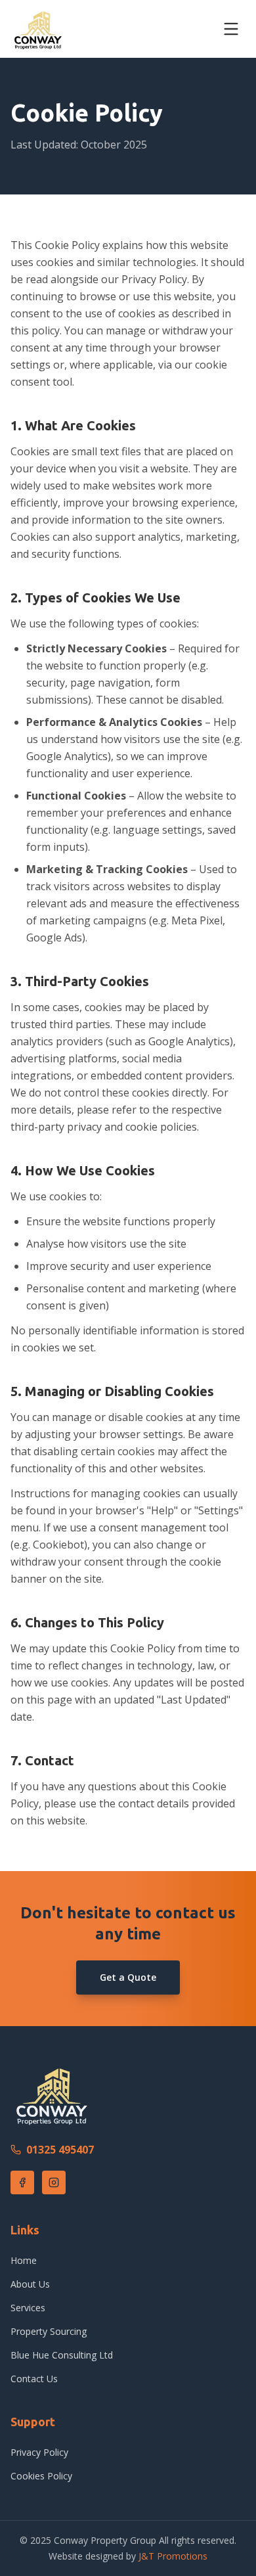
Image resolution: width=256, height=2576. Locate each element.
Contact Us (34, 2379)
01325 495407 (60, 2150)
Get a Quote (128, 1977)
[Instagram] (54, 2182)
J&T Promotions (173, 2556)
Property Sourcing (49, 2331)
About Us (30, 2284)
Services (28, 2308)
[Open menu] (231, 29)
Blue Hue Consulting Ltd (62, 2355)
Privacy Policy (39, 2452)
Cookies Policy (41, 2476)
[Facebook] (22, 2182)
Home (24, 2260)
